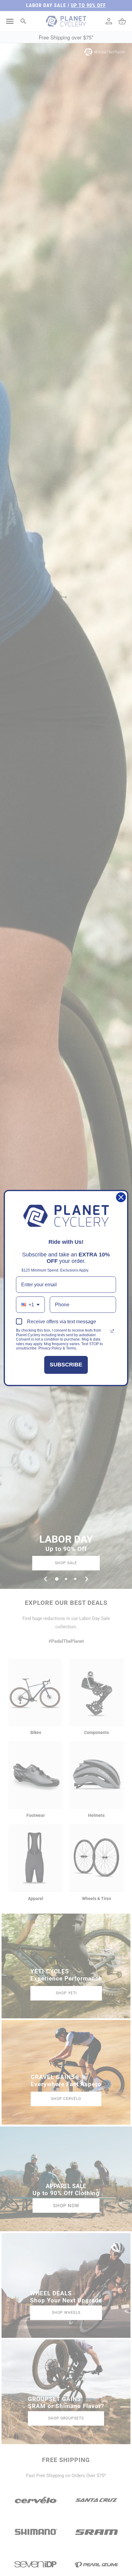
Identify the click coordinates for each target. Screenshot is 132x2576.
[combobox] (30, 1305)
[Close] (121, 1197)
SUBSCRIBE (66, 1365)
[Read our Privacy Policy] (112, 1331)
